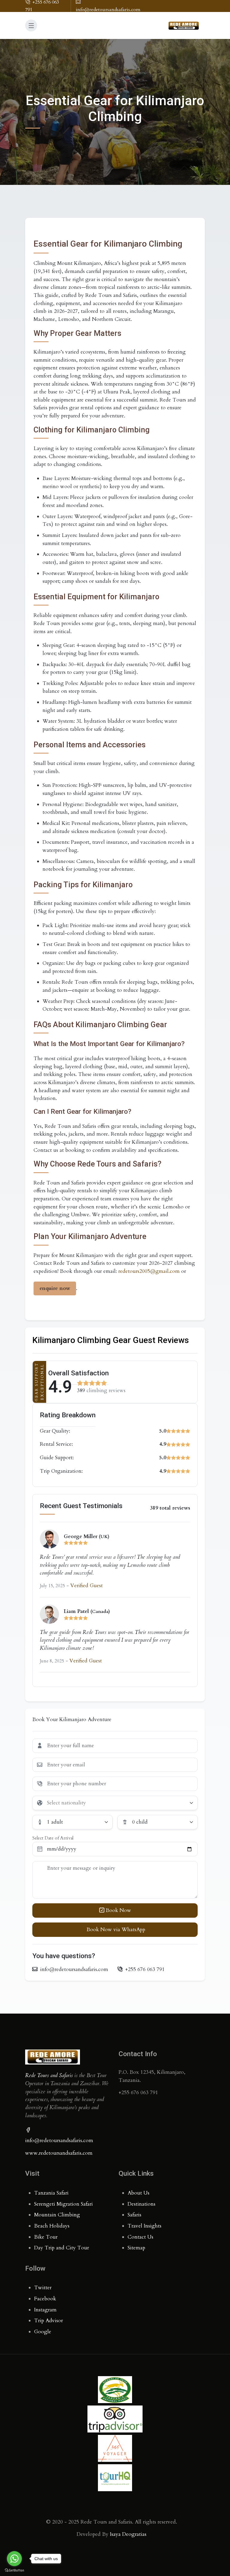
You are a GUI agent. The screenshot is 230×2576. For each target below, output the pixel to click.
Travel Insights (144, 2226)
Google (43, 2332)
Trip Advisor (49, 2321)
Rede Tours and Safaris (49, 2075)
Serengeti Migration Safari (63, 2204)
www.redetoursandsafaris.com (59, 2153)
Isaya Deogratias (128, 2534)
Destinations (142, 2204)
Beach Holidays (52, 2226)
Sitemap (136, 2248)
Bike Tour (46, 2237)
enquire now (55, 1288)
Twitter (43, 2288)
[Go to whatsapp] (14, 2559)
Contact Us (140, 2237)
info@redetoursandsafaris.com (59, 2140)
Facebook (45, 2299)
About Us (139, 2193)
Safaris (134, 2215)
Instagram (45, 2310)
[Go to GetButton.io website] (14, 2570)
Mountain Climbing (57, 2215)
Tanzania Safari (51, 2193)
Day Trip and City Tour (62, 2248)
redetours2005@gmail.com (149, 1271)
